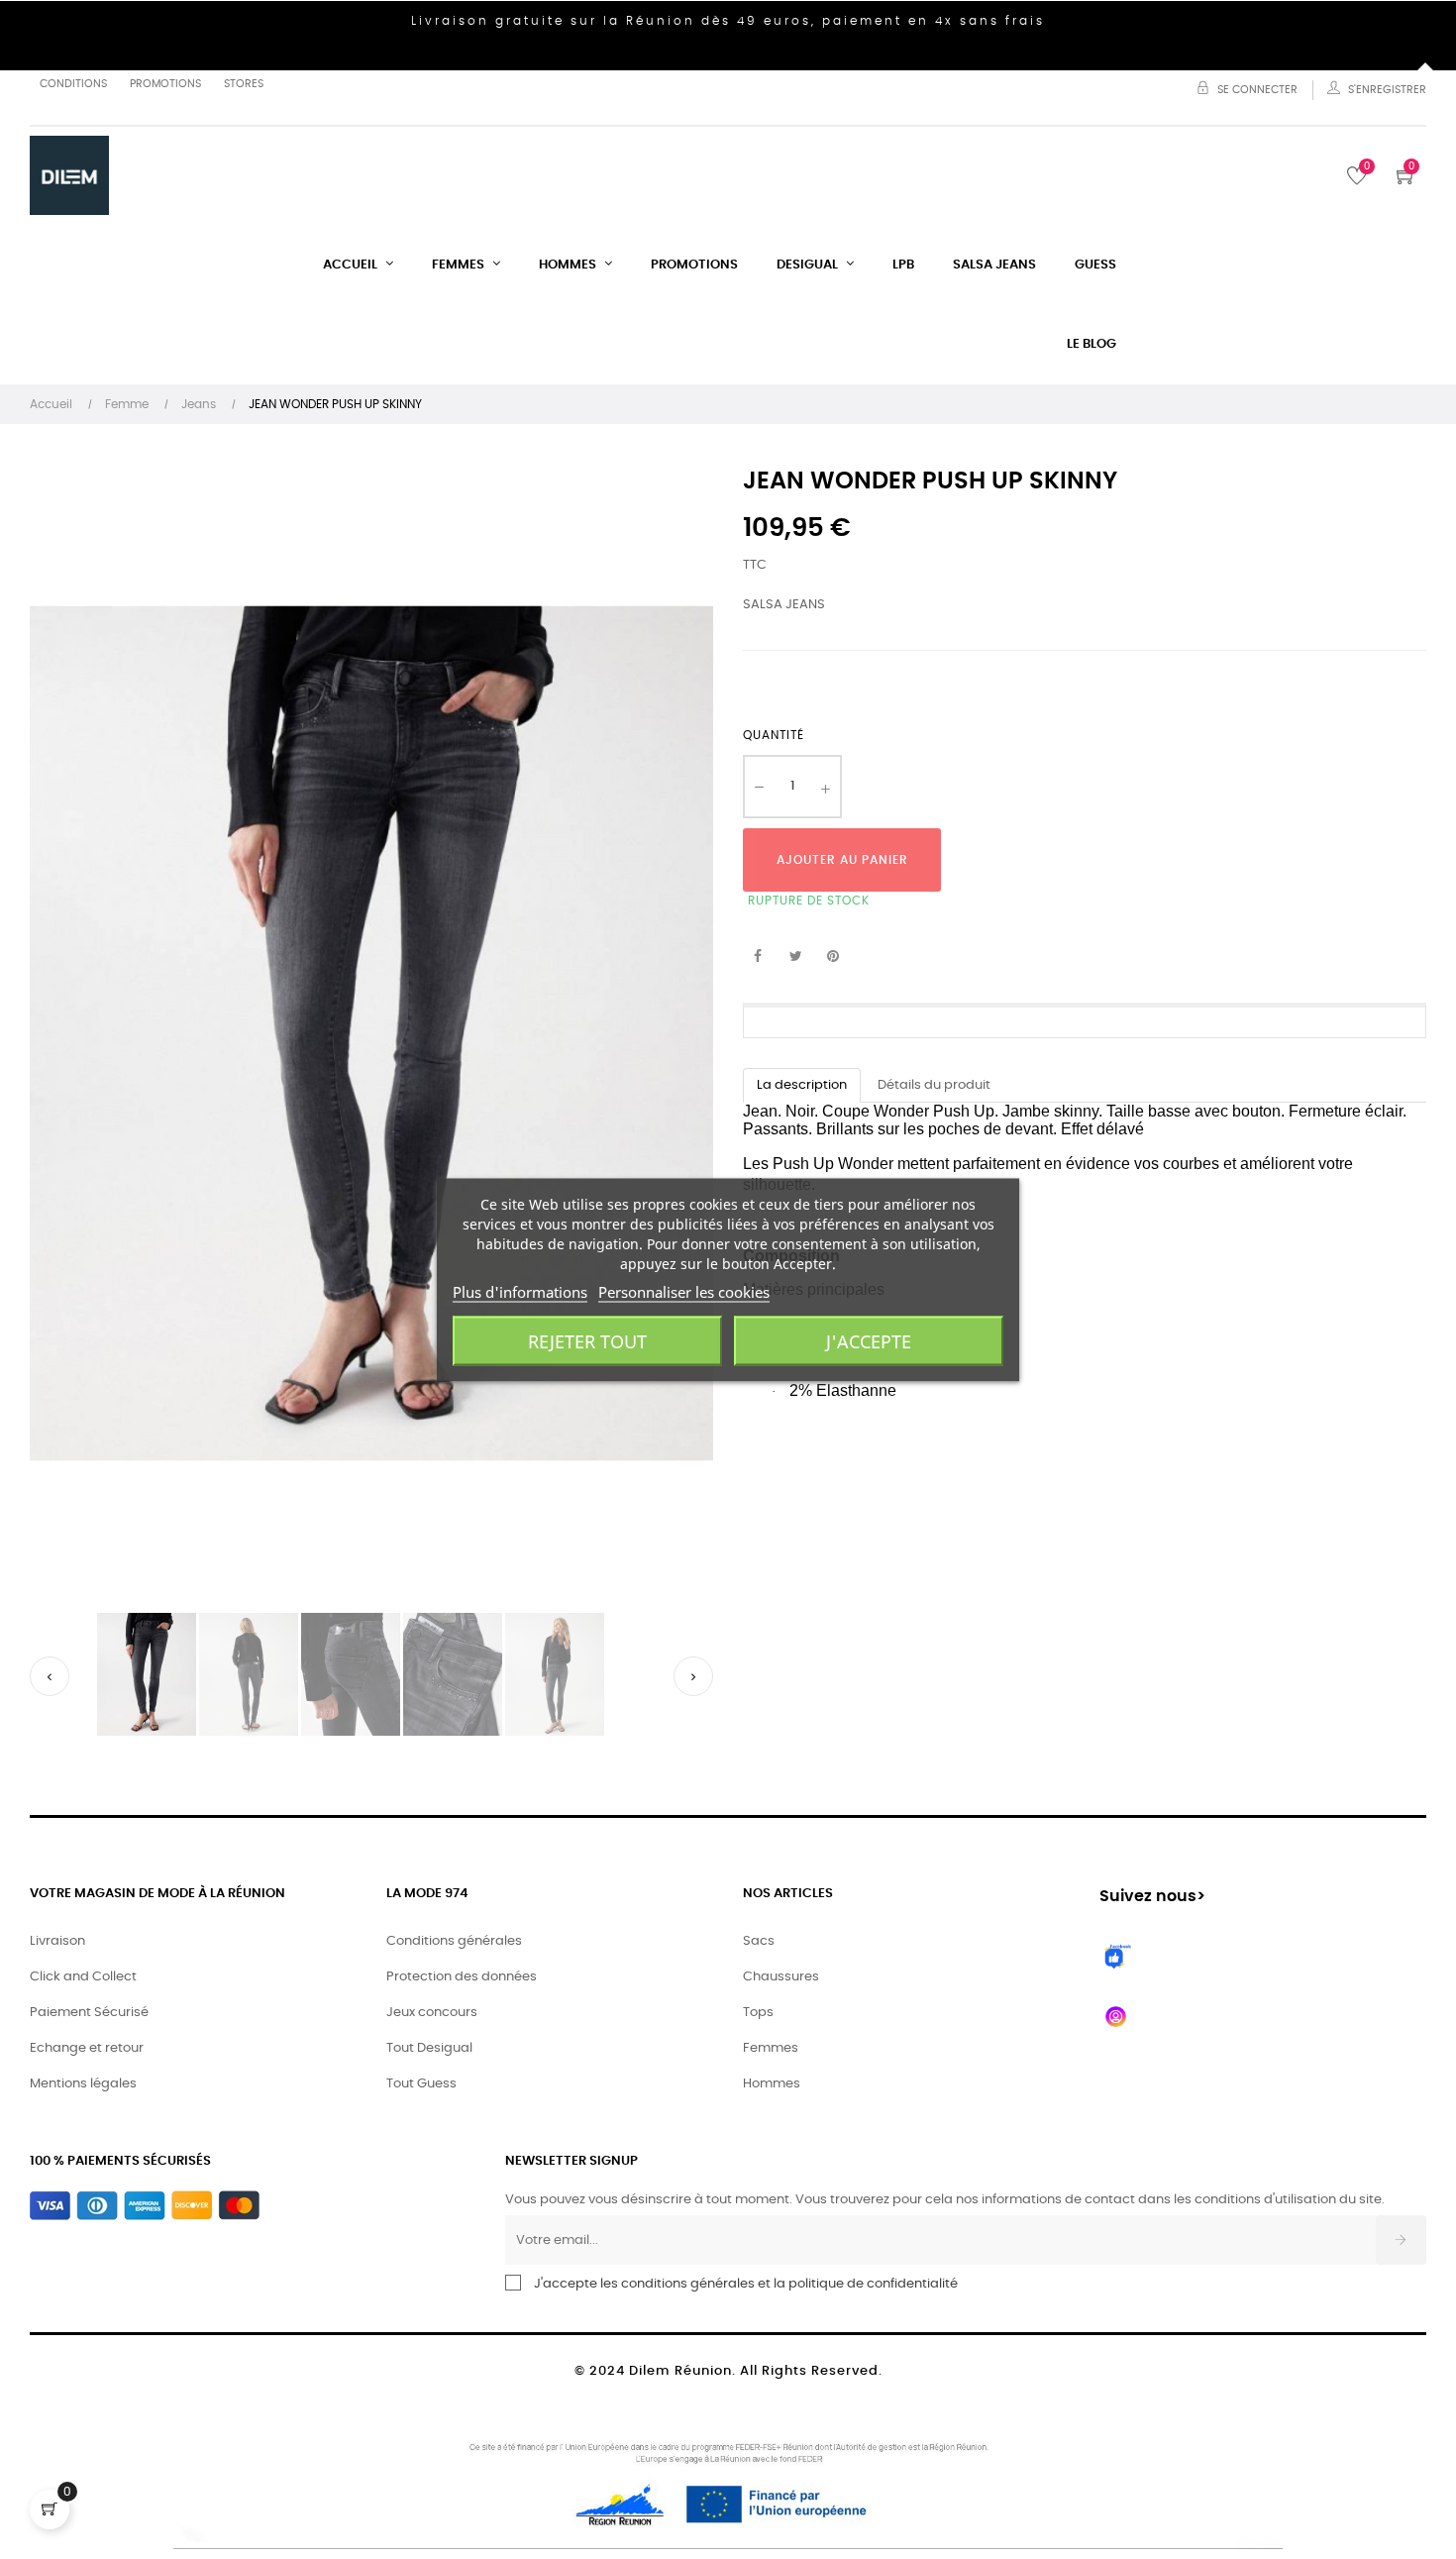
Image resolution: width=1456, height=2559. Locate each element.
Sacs (759, 1941)
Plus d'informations (520, 1291)
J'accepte (869, 1340)
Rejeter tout (587, 1340)
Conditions (73, 84)
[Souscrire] (1401, 2240)
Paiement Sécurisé (89, 2013)
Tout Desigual (429, 2048)
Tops (758, 2013)
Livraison (57, 1941)
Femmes (771, 2048)
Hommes (772, 2084)
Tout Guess (421, 2084)
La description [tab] (802, 1085)
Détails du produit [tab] (934, 1085)
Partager (758, 957)
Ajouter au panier (842, 860)
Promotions (165, 84)
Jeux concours (432, 2013)
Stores (244, 84)
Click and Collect (83, 1977)
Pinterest (833, 957)
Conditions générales (454, 1941)
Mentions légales (83, 2084)
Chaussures (781, 1977)
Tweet (795, 957)
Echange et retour (87, 2048)
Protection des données (462, 1977)
